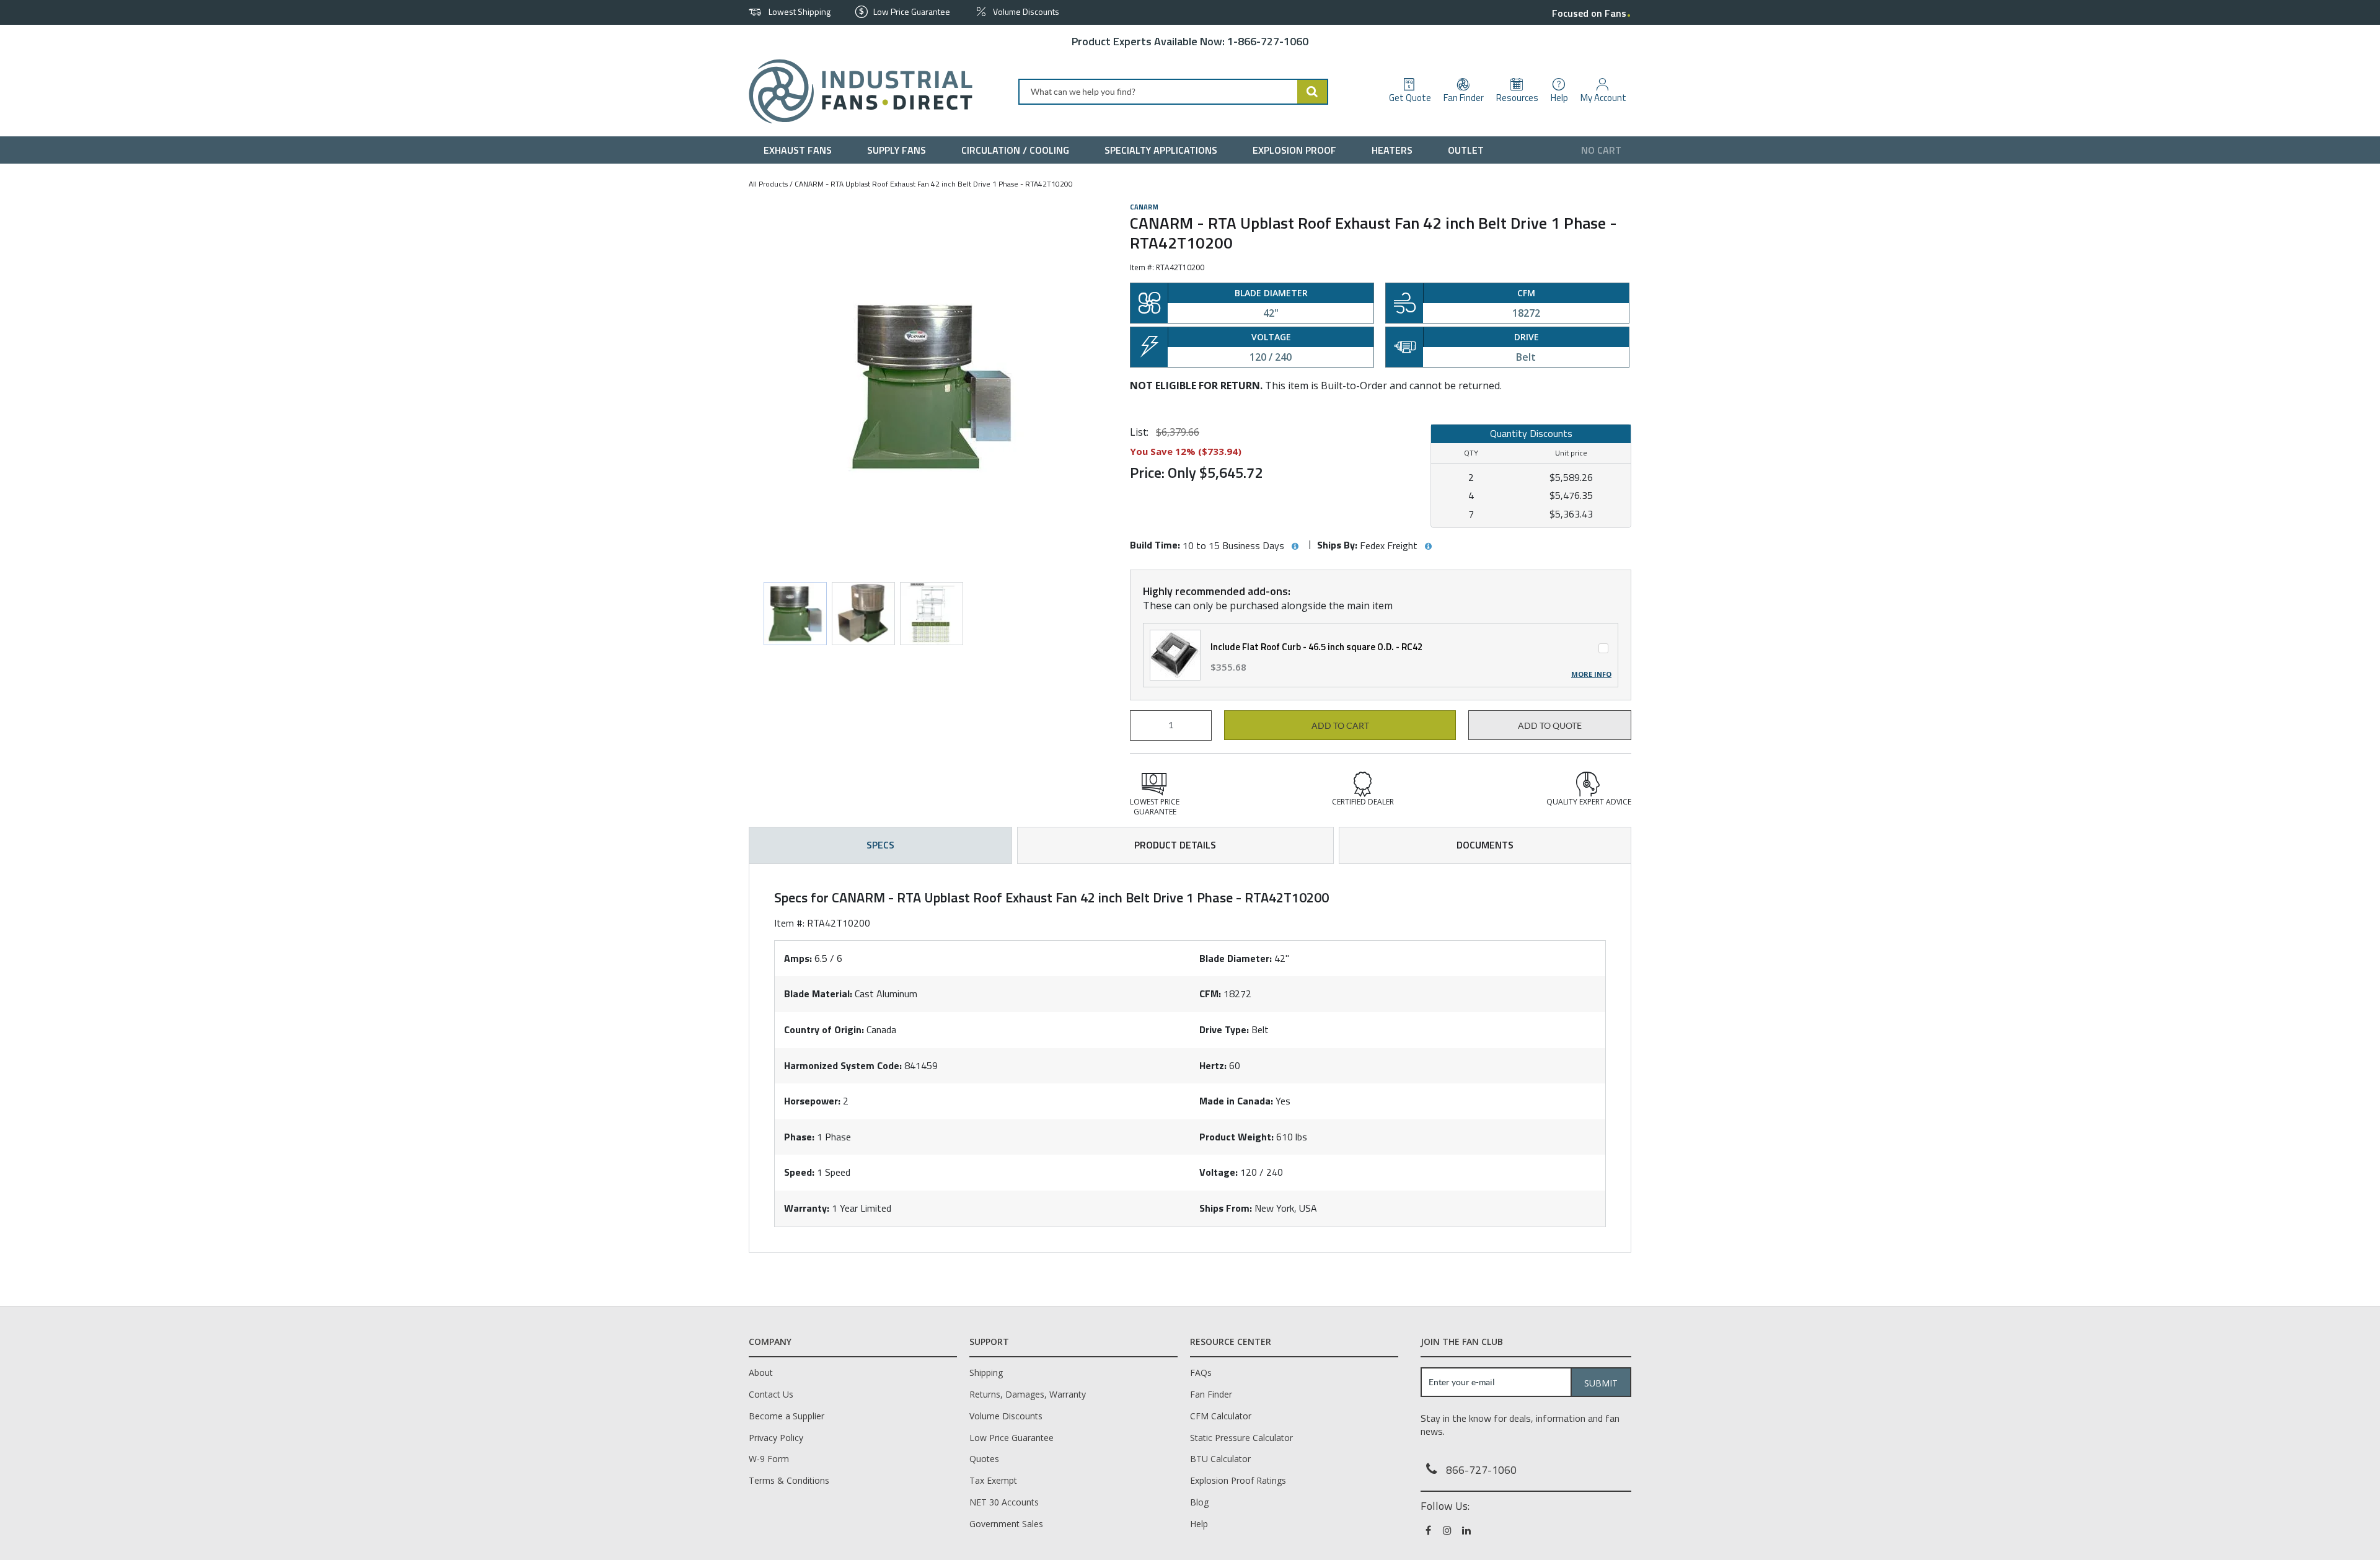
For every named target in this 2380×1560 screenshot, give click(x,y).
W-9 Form (769, 1459)
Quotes (984, 1459)
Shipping (986, 1373)
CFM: (1210, 994)
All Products (768, 184)
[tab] (1190, 1058)
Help (1199, 1524)
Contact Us (771, 1394)
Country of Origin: (824, 1029)
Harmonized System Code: (843, 1065)
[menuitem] (800, 150)
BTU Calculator (1220, 1459)
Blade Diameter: (1236, 958)
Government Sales (1006, 1524)
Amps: (798, 958)
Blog (1199, 1502)
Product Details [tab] (1175, 845)
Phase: (799, 1137)
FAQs (1201, 1373)
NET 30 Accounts (1004, 1502)
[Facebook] (1429, 1530)
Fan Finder (1211, 1394)
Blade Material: (818, 994)
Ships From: (1226, 1208)
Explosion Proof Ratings (1238, 1480)
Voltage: (1219, 1172)
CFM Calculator (1221, 1416)
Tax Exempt (993, 1480)
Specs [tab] (880, 845)
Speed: (799, 1172)
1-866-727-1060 (1268, 41)
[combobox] (1173, 92)
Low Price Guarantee (1011, 1438)
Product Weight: (1236, 1137)
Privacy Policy (776, 1438)
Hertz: (1213, 1065)
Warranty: (807, 1208)
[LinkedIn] (1467, 1530)
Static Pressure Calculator (1241, 1438)
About (761, 1373)
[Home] (856, 91)
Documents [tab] (1485, 845)
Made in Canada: (1236, 1101)
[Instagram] (1448, 1530)
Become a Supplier (787, 1416)
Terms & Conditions (789, 1480)
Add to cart (1340, 726)
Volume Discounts (1006, 1416)
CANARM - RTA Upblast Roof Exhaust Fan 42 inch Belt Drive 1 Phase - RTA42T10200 (934, 184)
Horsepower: (812, 1101)
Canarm (1144, 207)
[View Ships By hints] (1428, 547)
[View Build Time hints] (1295, 547)
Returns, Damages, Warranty (1028, 1394)
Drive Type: (1224, 1029)
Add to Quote (1550, 726)
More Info (1591, 674)
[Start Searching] (1313, 92)
